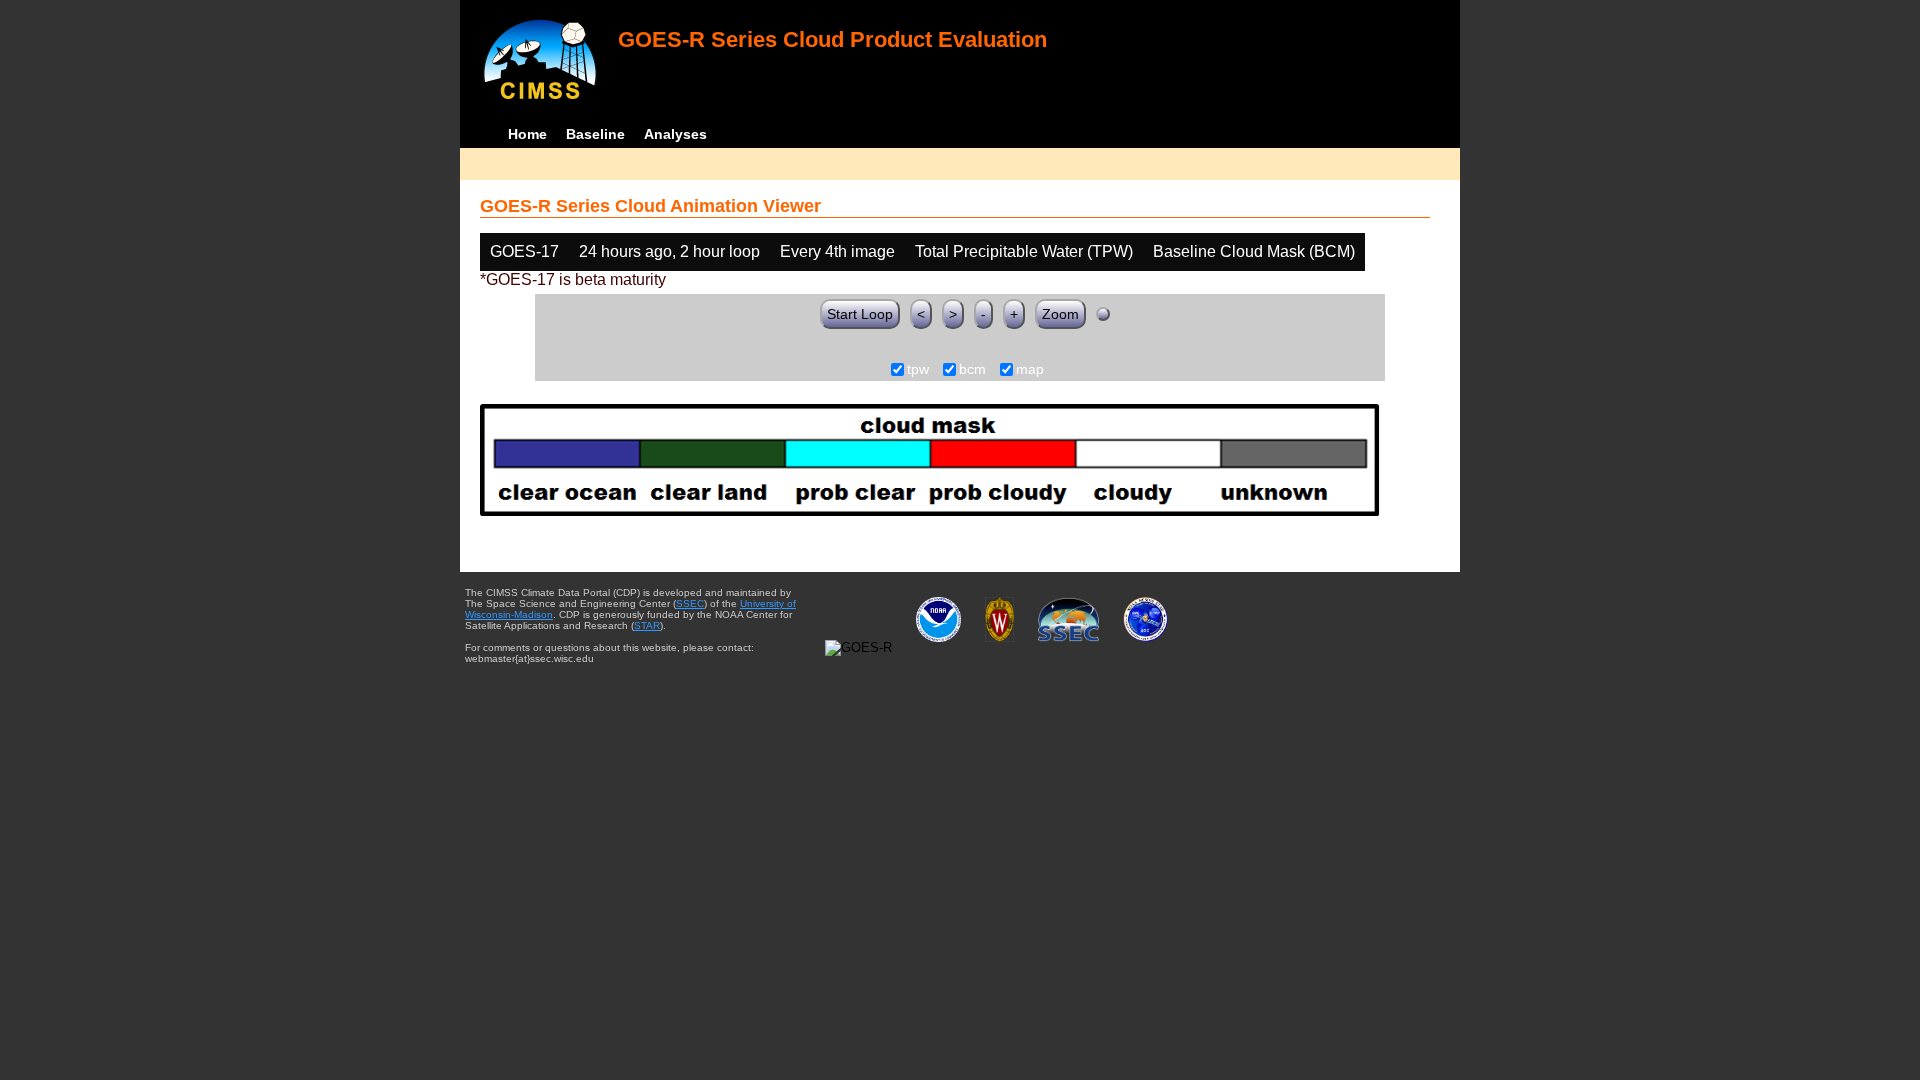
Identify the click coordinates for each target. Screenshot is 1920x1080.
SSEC (690, 603)
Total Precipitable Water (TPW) (1024, 251)
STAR (647, 625)
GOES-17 (524, 251)
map (1030, 370)
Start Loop (860, 314)
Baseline (595, 134)
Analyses (675, 134)
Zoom (1060, 314)
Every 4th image (837, 251)
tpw (918, 370)
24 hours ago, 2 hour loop (669, 251)
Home (527, 134)
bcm (972, 370)
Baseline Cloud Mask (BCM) (1254, 251)
